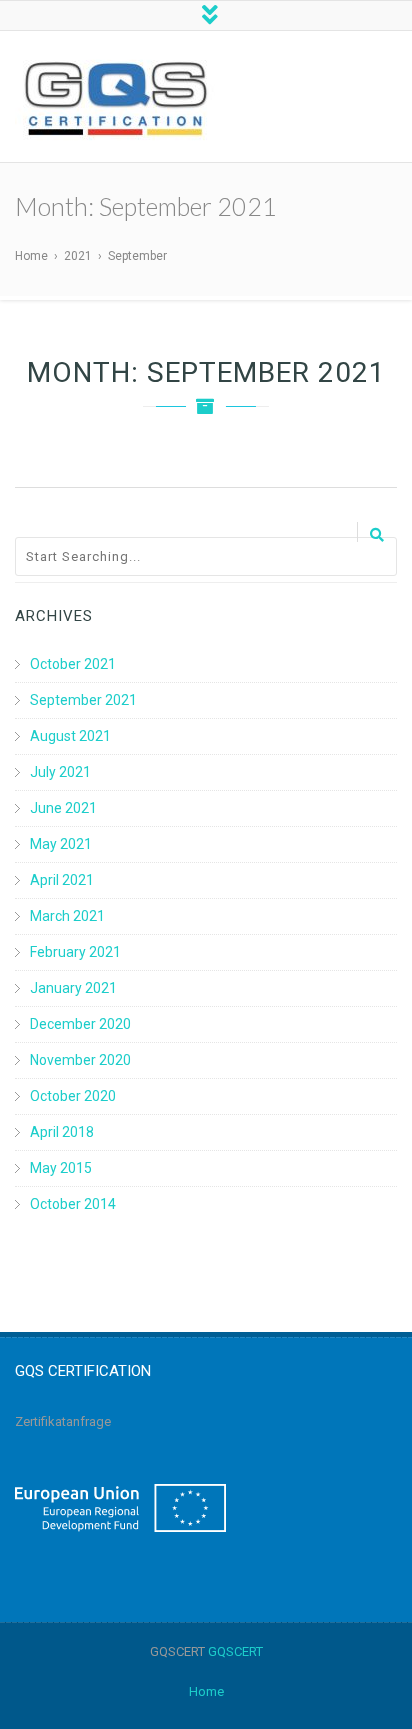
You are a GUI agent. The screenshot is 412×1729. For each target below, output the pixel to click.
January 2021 (73, 988)
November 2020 (80, 1060)
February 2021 (75, 952)
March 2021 (67, 916)
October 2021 (73, 664)
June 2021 (63, 808)
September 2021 (83, 700)
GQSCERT (235, 1651)
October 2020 (73, 1096)
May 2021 (61, 844)
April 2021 (62, 880)
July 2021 (60, 772)
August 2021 (70, 736)
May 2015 (61, 1168)
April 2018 (62, 1132)
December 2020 (80, 1024)
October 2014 (73, 1204)
